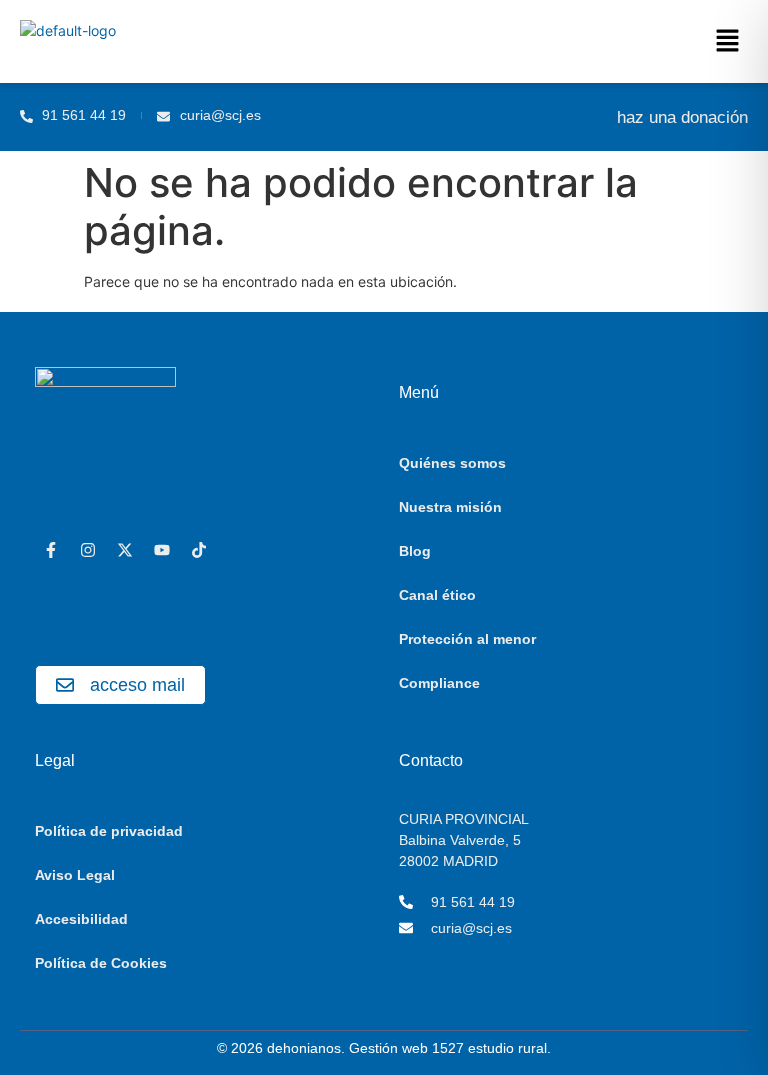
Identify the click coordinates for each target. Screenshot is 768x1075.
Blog (415, 551)
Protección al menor (467, 639)
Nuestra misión (450, 507)
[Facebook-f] (51, 550)
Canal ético (437, 595)
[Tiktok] (199, 550)
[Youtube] (162, 550)
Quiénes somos (452, 463)
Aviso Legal (75, 875)
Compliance (439, 683)
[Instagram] (88, 550)
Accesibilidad (81, 919)
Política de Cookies (101, 963)
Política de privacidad (109, 831)
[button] (728, 41)
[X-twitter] (125, 550)
